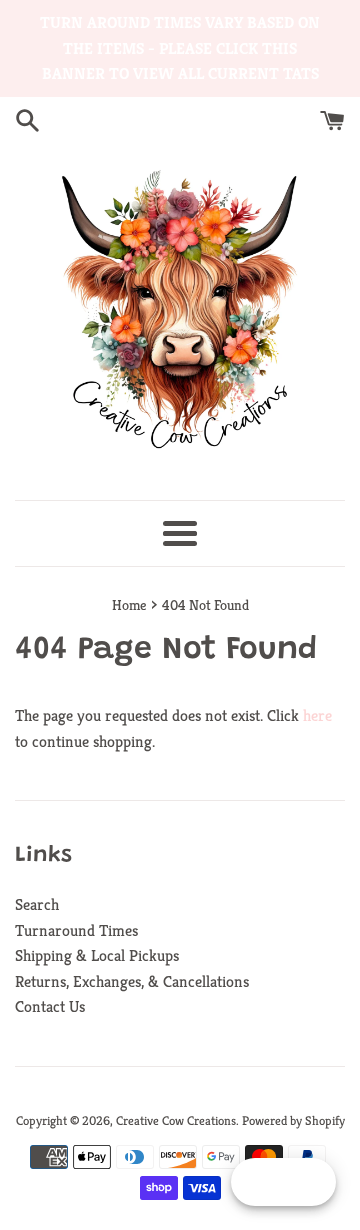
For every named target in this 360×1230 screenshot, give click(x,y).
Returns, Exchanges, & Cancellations (132, 981)
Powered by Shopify (293, 1121)
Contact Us (50, 1006)
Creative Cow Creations (176, 1121)
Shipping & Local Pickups (97, 955)
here (317, 715)
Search (37, 904)
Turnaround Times (76, 930)
